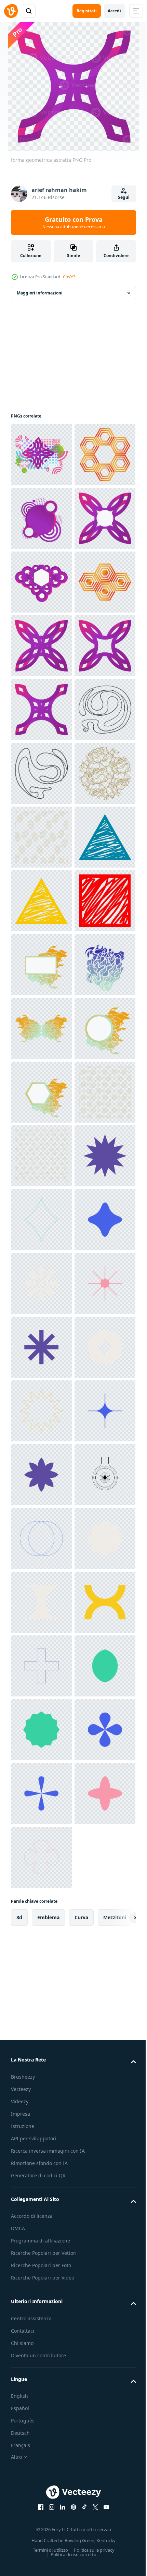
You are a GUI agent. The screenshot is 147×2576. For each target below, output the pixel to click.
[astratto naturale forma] (41, 1475)
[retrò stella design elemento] (41, 2048)
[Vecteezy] (11, 11)
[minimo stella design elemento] (41, 2431)
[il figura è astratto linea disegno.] (41, 1028)
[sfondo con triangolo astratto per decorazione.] (41, 1857)
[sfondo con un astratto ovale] (41, 1220)
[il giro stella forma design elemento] (41, 2303)
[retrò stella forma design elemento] (41, 2240)
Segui (124, 197)
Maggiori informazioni (40, 293)
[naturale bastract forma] (41, 1602)
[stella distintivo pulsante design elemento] (41, 1921)
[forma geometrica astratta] (41, 455)
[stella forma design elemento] (41, 2176)
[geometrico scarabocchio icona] (41, 1283)
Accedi (114, 11)
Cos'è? (69, 277)
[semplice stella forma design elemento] (41, 1985)
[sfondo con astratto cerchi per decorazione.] (41, 1793)
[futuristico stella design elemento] (41, 2495)
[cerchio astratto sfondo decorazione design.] (41, 1156)
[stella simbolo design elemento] (41, 2112)
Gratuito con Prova (74, 222)
